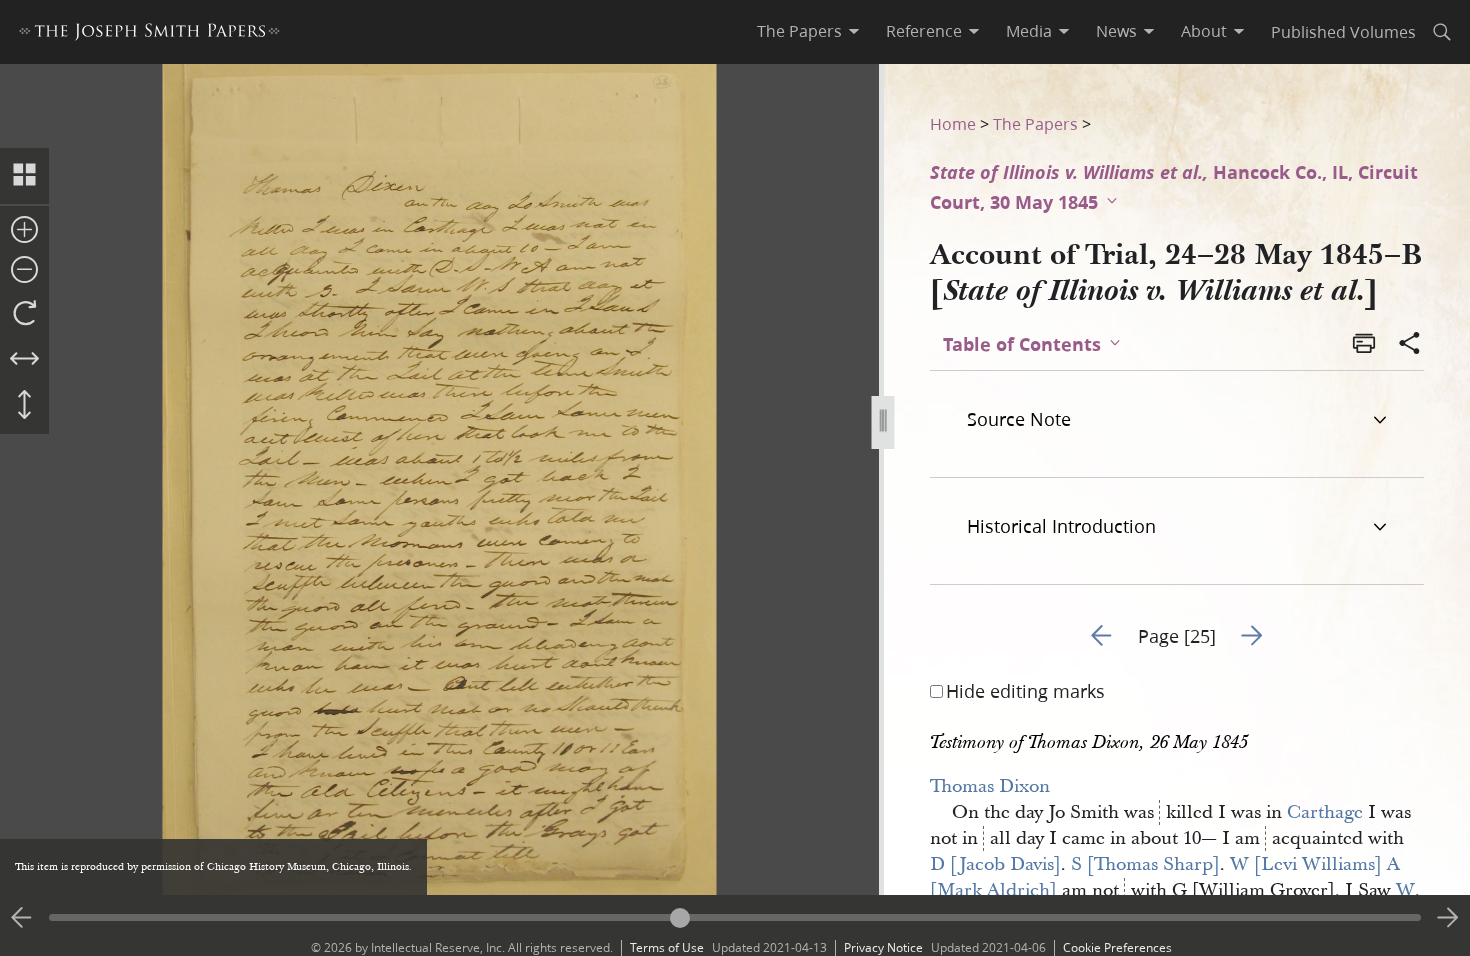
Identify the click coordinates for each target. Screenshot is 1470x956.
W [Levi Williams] (1306, 864)
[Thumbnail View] (24, 176)
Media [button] (1029, 31)
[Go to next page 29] (1448, 918)
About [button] (1204, 31)
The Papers (1035, 123)
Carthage (1325, 812)
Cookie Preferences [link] (1117, 947)
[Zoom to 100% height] (24, 406)
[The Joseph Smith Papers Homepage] (149, 34)
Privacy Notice (883, 947)
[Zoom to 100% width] (24, 360)
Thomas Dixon (990, 786)
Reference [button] (924, 31)
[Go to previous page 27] (22, 918)
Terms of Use (667, 947)
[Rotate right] (24, 314)
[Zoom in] (24, 231)
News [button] (1116, 31)
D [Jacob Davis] (995, 864)
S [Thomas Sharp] (1145, 864)
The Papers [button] (799, 31)
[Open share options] (1410, 345)
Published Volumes (1343, 31)
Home (953, 123)
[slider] (735, 917)
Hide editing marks (1025, 691)
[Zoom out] (24, 271)
